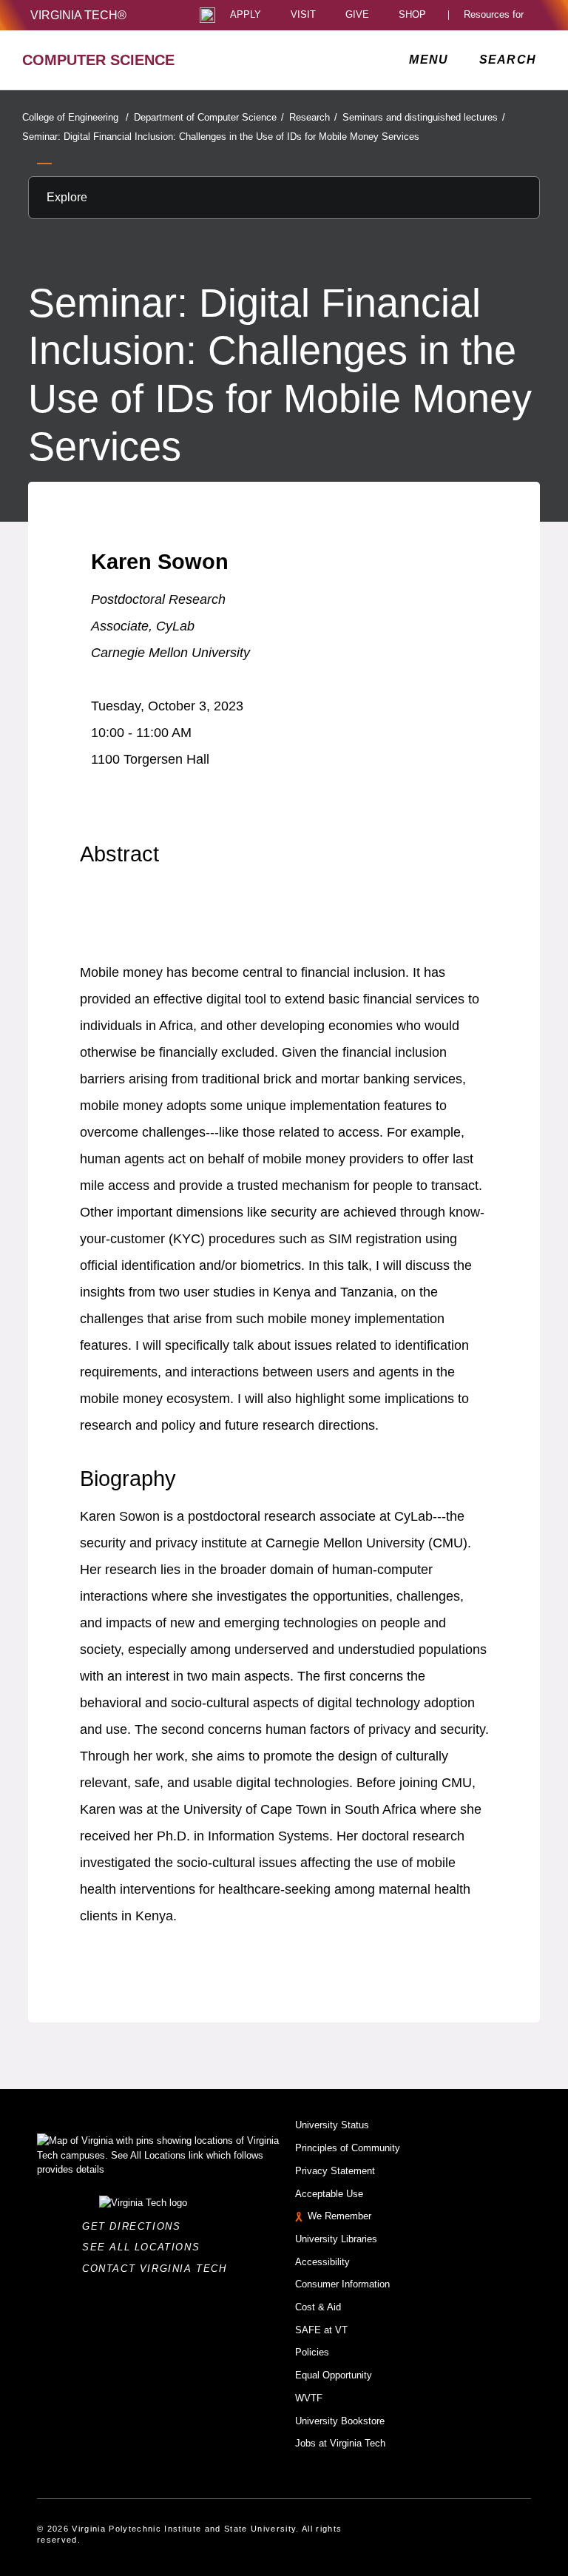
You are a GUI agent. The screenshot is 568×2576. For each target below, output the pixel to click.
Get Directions (136, 2226)
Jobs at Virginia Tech (340, 2443)
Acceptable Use (329, 2194)
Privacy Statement (335, 2171)
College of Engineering (75, 117)
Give (357, 15)
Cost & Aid (318, 2307)
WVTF (309, 2398)
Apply (246, 15)
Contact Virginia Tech (159, 2269)
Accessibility (322, 2262)
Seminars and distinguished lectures (424, 117)
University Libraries (336, 2239)
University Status (332, 2125)
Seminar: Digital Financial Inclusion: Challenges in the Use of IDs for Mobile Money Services (221, 137)
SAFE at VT (321, 2330)
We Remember (339, 2216)
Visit (303, 15)
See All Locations (145, 2247)
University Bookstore (340, 2421)
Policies (312, 2352)
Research (313, 117)
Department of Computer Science (209, 117)
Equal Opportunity (334, 2375)
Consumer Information (342, 2284)
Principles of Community (348, 2148)
